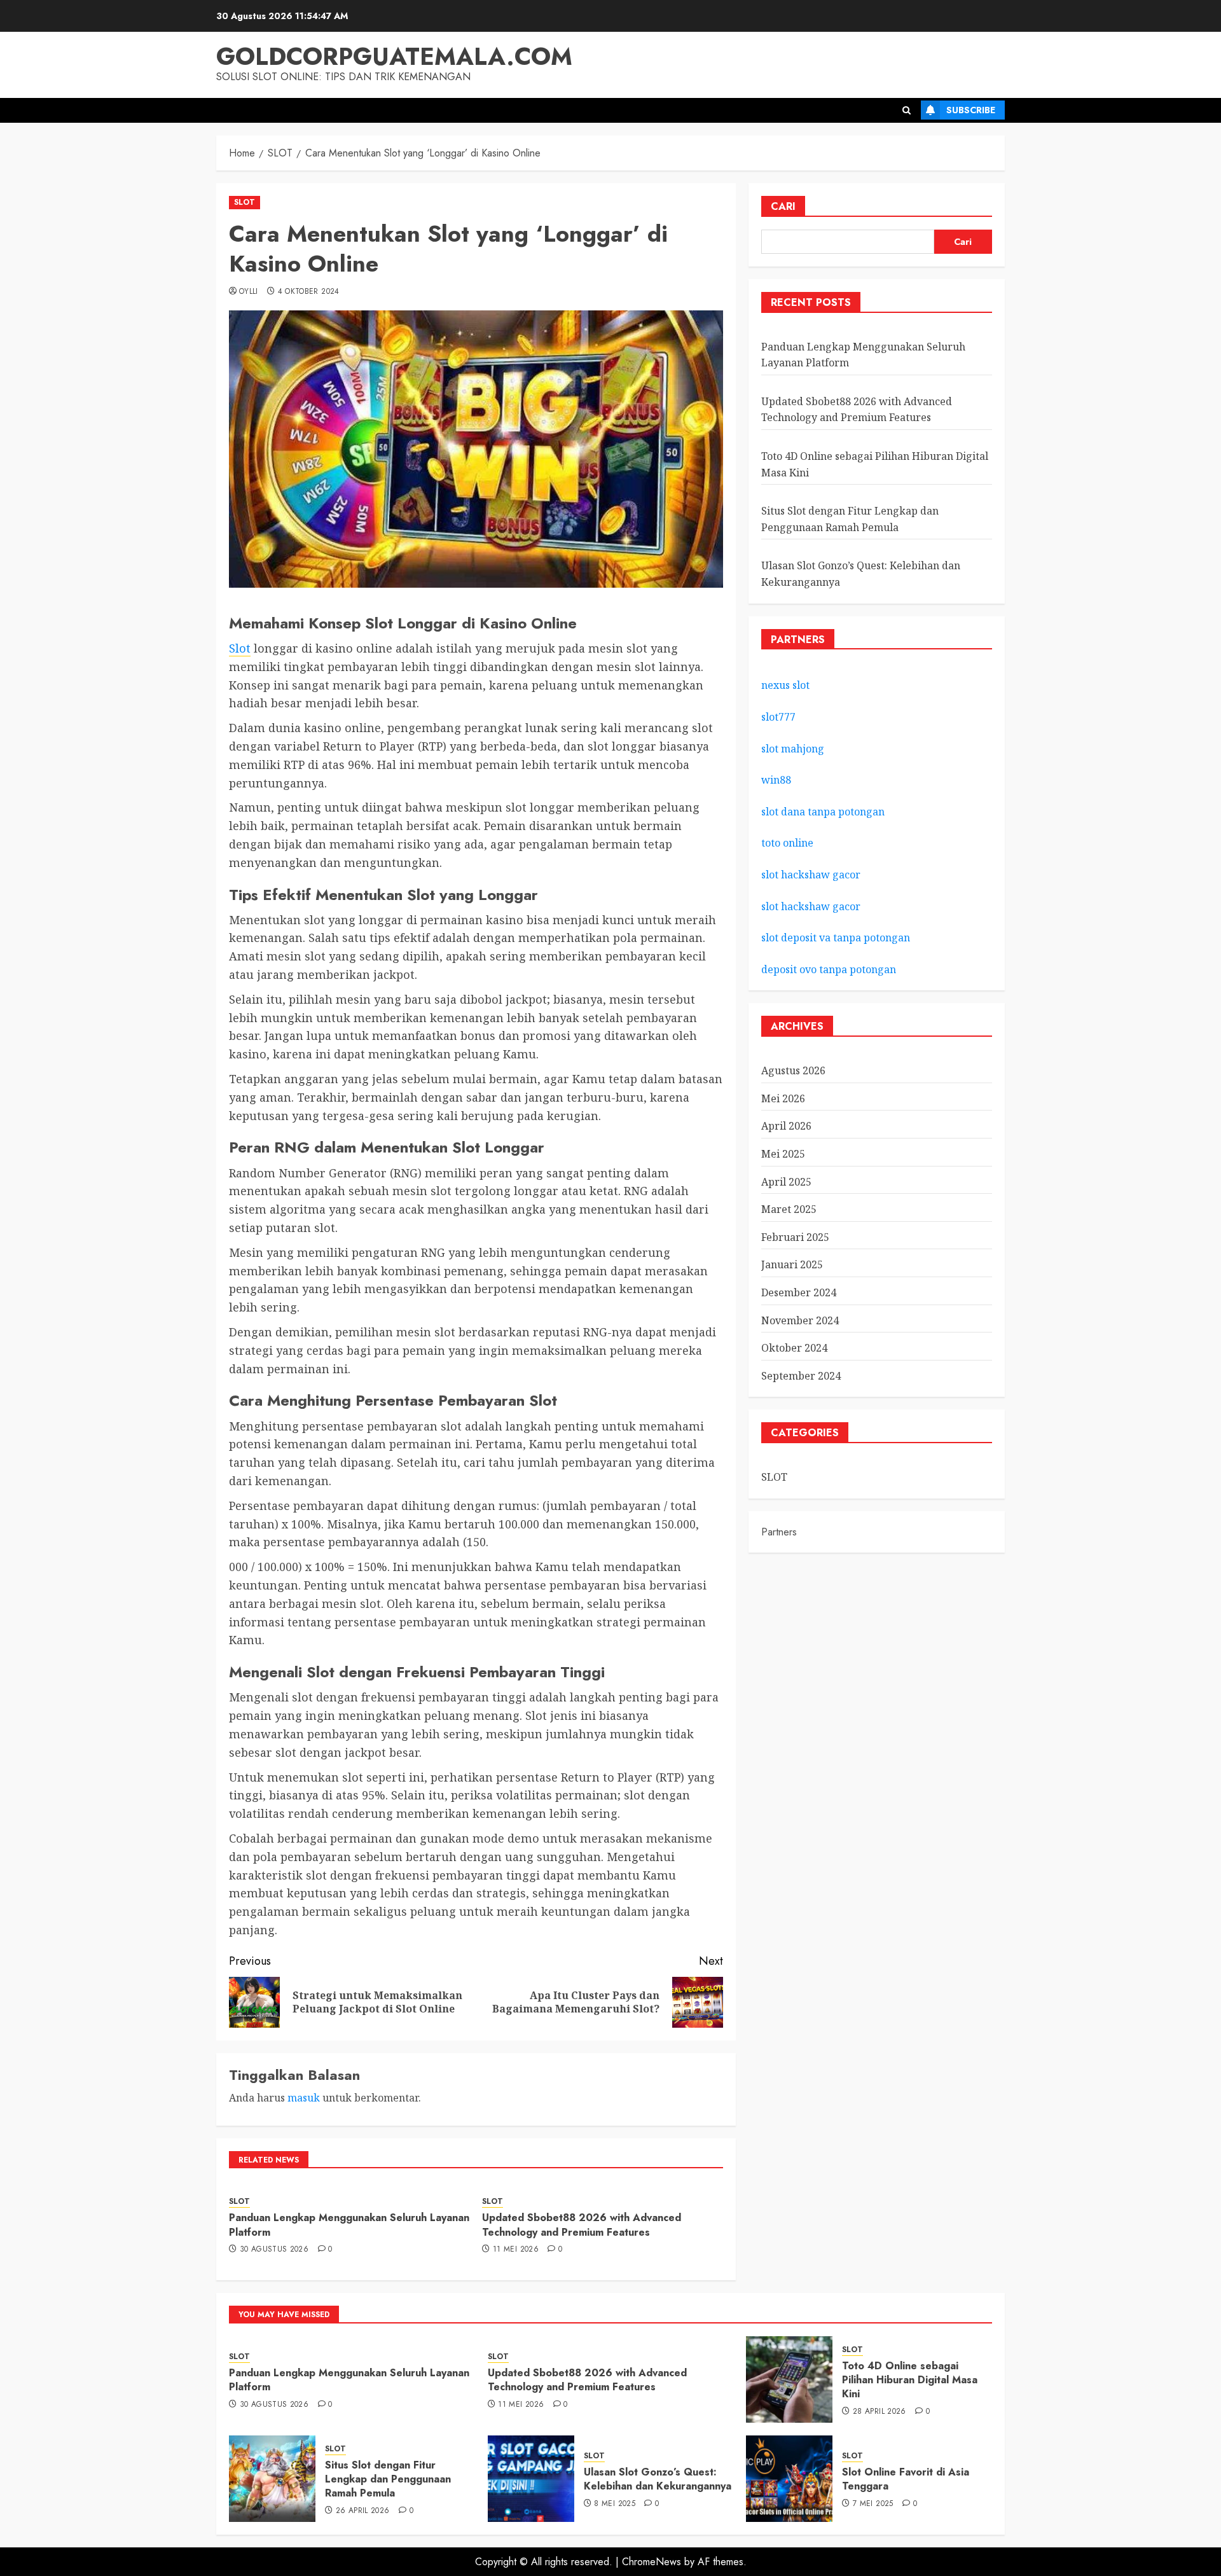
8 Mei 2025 (615, 2504)
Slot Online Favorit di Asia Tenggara (906, 2479)
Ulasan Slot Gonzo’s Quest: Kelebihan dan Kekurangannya (658, 2479)
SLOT (245, 202)
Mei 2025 (783, 1154)
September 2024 (801, 1376)
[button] (907, 110)
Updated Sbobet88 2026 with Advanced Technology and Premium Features (582, 2225)
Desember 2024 (799, 1292)
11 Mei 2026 (516, 2250)
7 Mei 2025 (873, 2504)
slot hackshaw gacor (812, 875)
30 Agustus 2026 (274, 2250)
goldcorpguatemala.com (394, 56)
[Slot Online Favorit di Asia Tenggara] (789, 2479)
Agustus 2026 (793, 1070)
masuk (304, 2098)
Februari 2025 (795, 1237)
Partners (779, 1532)
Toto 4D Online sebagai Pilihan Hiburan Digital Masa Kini (910, 2380)
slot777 (778, 717)
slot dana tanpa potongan (823, 812)
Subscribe (971, 110)
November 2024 (800, 1320)
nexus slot (785, 686)
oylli (249, 292)
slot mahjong (793, 749)
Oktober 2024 (794, 1348)
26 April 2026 (363, 2511)
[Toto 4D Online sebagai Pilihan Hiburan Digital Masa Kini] (789, 2379)
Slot (240, 648)
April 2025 (786, 1182)
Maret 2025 (789, 1209)
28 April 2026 (880, 2412)
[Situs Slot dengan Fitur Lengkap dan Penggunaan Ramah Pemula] (272, 2479)
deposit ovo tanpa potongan (830, 969)
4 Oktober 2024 (309, 292)
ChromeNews (652, 2562)
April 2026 (786, 1126)
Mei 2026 (783, 1098)
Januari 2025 (792, 1264)
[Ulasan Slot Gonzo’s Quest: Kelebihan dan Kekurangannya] (531, 2479)
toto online (787, 843)
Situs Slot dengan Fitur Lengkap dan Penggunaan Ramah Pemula (388, 2479)
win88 (776, 780)
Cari (783, 206)
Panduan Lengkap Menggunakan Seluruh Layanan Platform (349, 2225)
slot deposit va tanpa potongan (837, 938)
